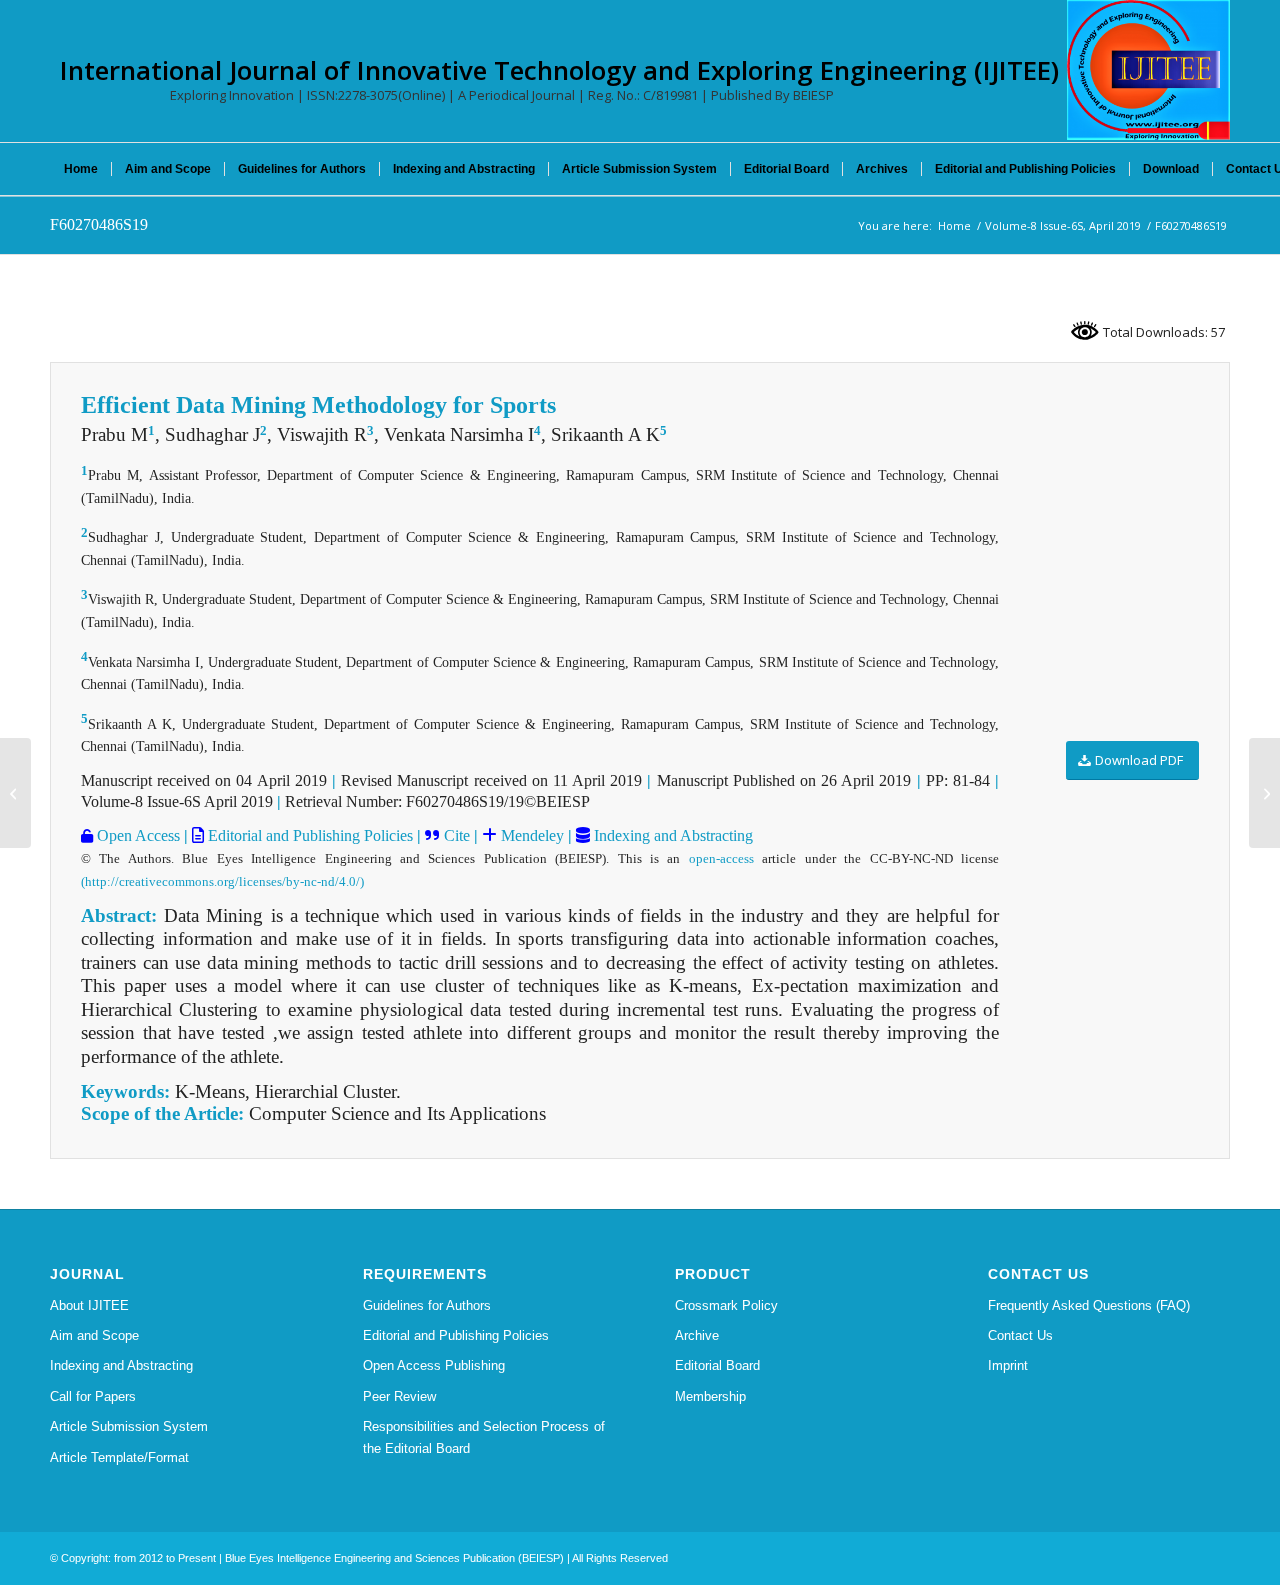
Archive (697, 1335)
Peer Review (399, 1396)
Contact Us (1020, 1335)
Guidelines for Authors (427, 1305)
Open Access (136, 835)
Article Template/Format (119, 1457)
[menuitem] (81, 169)
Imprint (1008, 1365)
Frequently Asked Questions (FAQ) (1089, 1305)
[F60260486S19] (15, 793)
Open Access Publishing (434, 1365)
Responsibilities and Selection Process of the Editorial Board (484, 1437)
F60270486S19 (99, 224)
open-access (721, 858)
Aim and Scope (94, 1335)
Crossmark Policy (726, 1305)
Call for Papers (93, 1396)
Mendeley (530, 835)
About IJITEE (89, 1305)
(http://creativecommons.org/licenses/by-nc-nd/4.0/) (222, 881)
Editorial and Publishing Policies (308, 835)
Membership (710, 1396)
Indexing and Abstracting (671, 835)
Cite (457, 835)
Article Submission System (129, 1426)
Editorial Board (717, 1365)
